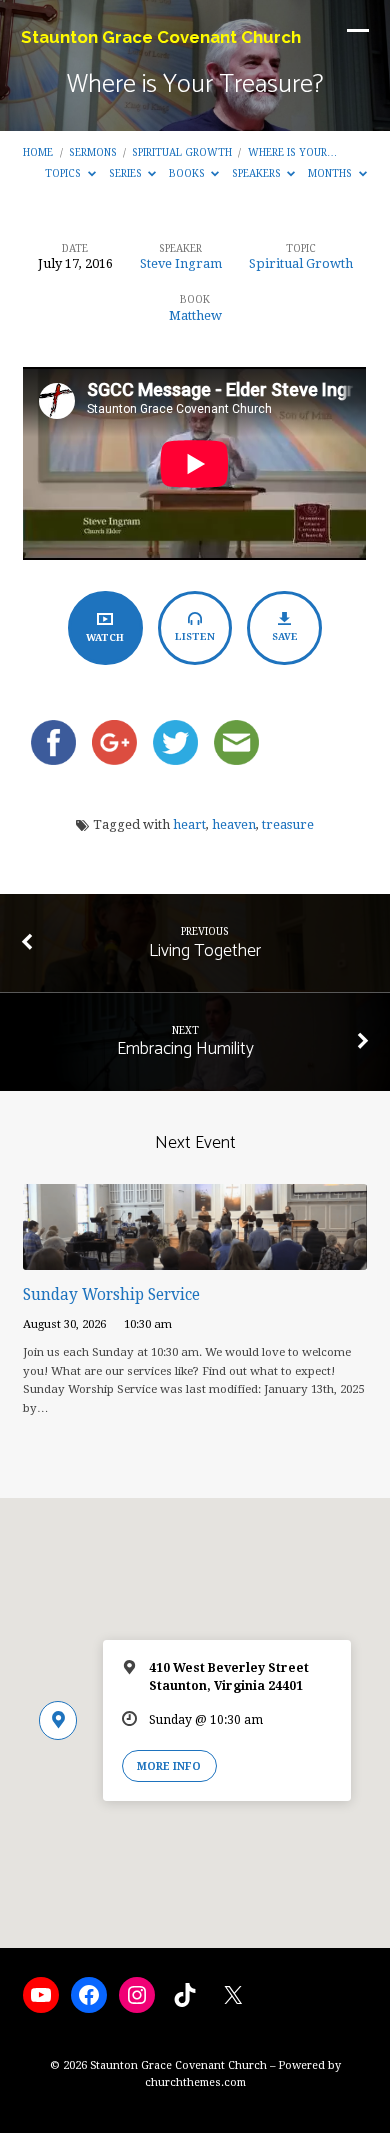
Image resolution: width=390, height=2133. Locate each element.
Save (285, 636)
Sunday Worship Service (111, 1295)
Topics (64, 173)
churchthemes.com (195, 2082)
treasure (288, 824)
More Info (169, 1766)
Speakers (258, 173)
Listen (195, 636)
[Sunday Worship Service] (194, 1258)
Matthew (195, 315)
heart (189, 824)
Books (188, 173)
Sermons (93, 152)
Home (38, 152)
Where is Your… (292, 152)
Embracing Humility (185, 1049)
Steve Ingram (181, 263)
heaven (234, 824)
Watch (105, 637)
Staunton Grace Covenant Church (161, 37)
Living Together (205, 951)
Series (127, 173)
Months (331, 173)
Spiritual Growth (182, 152)
